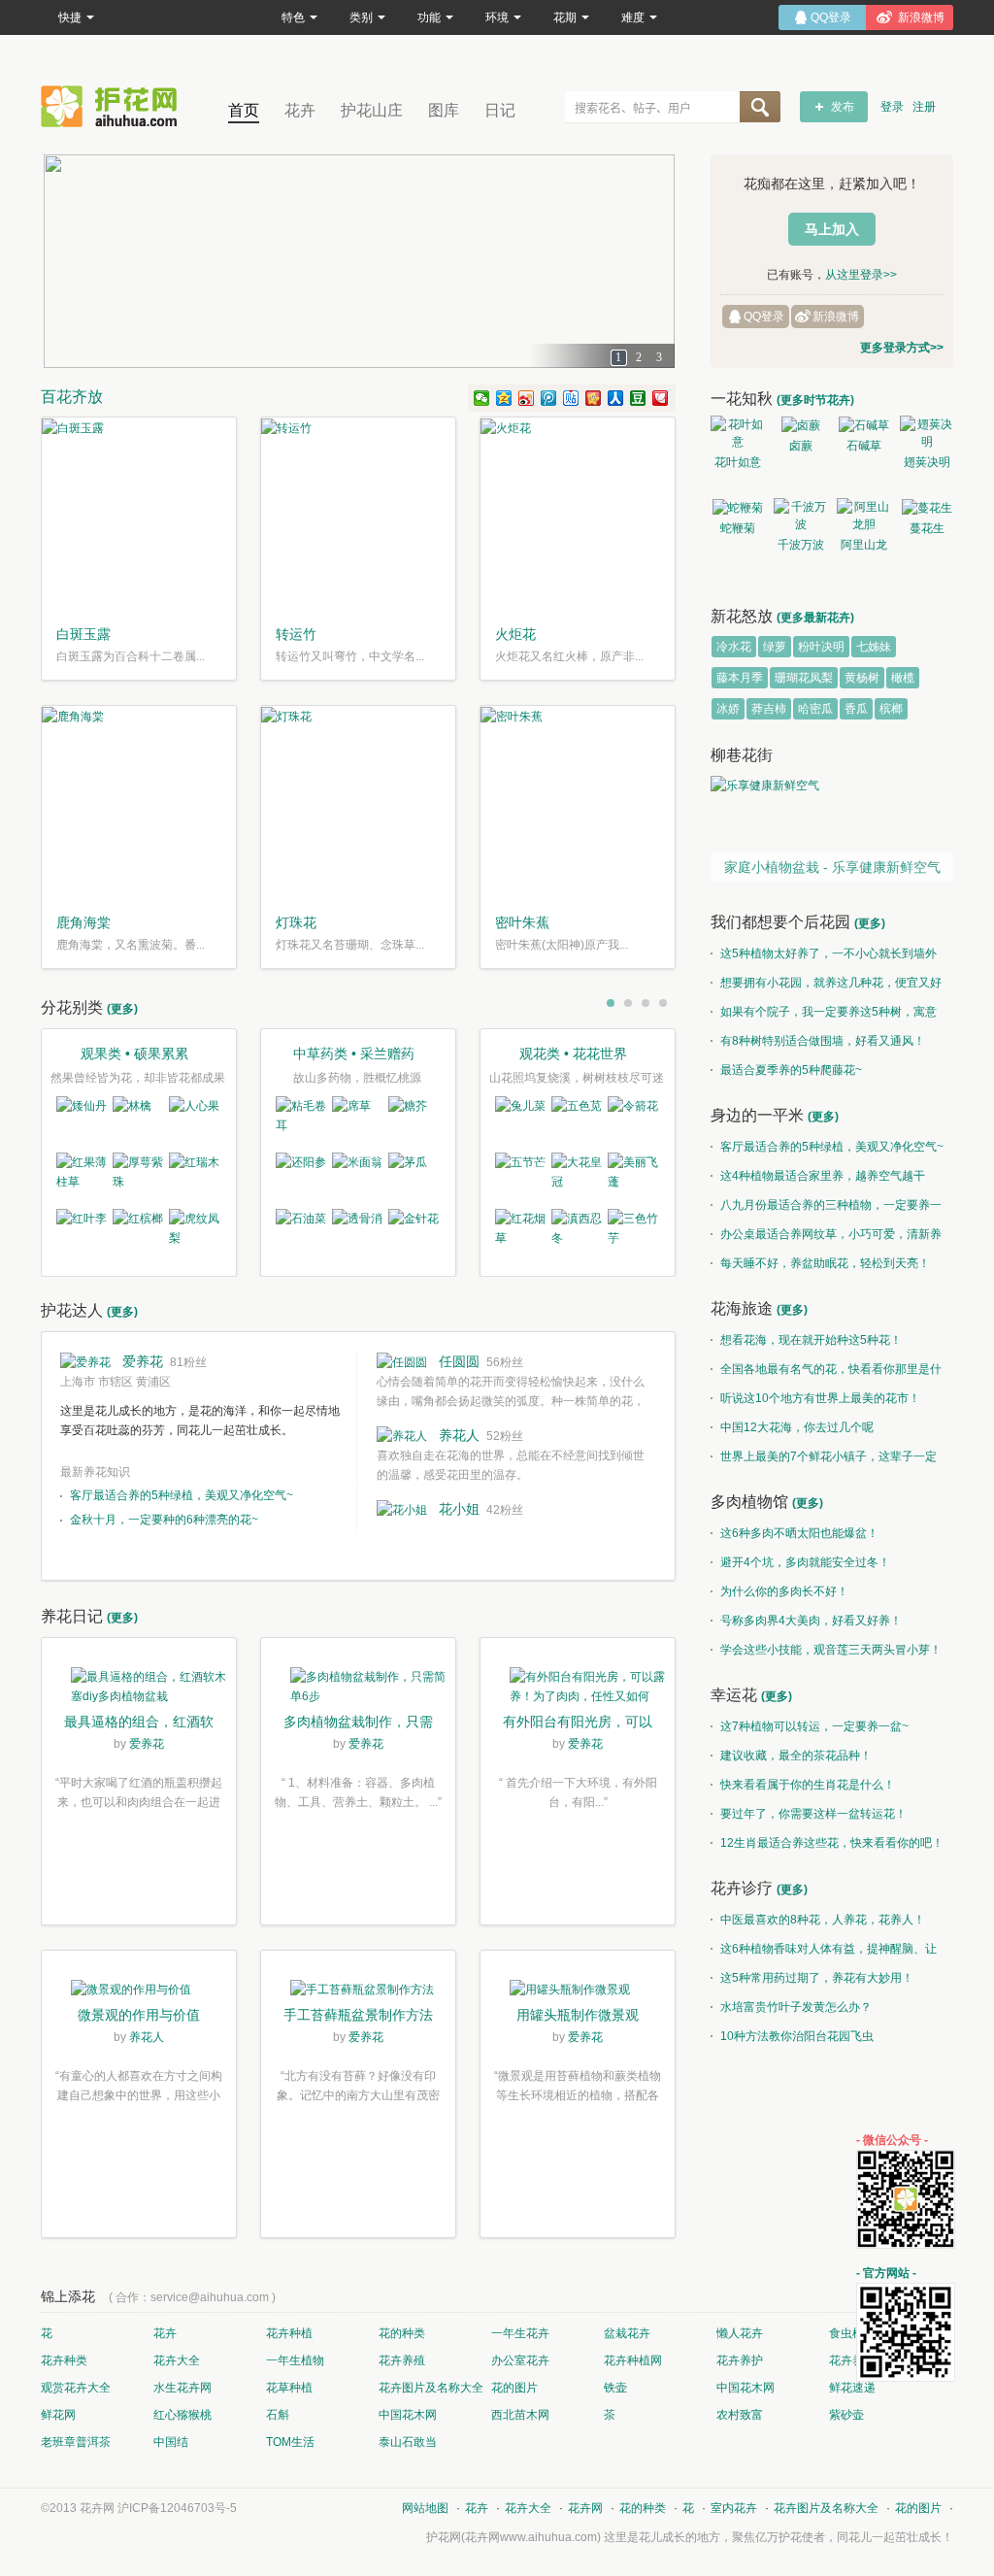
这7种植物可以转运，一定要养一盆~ (814, 1726)
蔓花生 (927, 528)
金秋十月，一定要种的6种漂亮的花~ (164, 1520)
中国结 (171, 2442)
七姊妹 (874, 647)
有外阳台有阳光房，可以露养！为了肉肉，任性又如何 (578, 1723)
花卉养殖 (402, 2360)
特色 (293, 17)
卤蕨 (801, 446)
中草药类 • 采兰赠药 (354, 1054)
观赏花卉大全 (76, 2388)
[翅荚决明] (927, 433)
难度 (633, 17)
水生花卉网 (182, 2388)
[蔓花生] (927, 507)
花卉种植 (289, 2333)
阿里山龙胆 (864, 548)
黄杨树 (862, 678)
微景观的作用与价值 (139, 2015)
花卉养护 (740, 2360)
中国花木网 (745, 2388)
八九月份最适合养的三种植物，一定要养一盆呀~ (826, 1209)
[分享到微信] (482, 398)
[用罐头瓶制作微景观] (578, 1992)
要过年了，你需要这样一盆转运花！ (813, 1814)
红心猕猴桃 (182, 2415)
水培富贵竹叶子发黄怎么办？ (796, 2007)
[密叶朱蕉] (578, 803)
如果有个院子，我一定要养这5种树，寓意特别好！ (824, 1016)
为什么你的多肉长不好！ (784, 1591)
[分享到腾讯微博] (549, 398)
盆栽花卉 (627, 2333)
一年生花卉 (520, 2333)
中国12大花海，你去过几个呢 (797, 1427)
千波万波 (801, 545)
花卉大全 (177, 2360)
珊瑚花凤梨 (804, 678)
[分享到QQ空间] (504, 398)
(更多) (122, 1009)
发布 (843, 107)
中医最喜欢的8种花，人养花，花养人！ (823, 1920)
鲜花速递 (852, 2388)
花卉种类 (64, 2360)
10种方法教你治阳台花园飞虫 (797, 2036)
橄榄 (903, 678)
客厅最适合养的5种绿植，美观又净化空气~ (182, 1495)
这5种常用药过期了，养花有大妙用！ (817, 1978)
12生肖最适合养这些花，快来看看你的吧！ (832, 1843)
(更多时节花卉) (815, 400)
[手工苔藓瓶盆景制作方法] (358, 1992)
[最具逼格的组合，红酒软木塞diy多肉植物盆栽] (139, 1689)
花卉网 (114, 106)
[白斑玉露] (139, 515)
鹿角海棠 (83, 922)
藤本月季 (740, 678)
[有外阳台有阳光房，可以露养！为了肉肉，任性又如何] (578, 1689)
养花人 (459, 1435)
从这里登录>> (861, 275)
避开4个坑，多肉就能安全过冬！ (805, 1562)
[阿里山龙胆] (863, 516)
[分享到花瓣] (661, 398)
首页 (244, 110)
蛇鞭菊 (738, 528)
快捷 (70, 17)
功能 (429, 17)
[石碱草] (863, 425)
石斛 (278, 2415)
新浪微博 (836, 317)
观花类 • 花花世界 (573, 1054)
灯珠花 (296, 922)
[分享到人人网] (616, 398)
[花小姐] (402, 1509)
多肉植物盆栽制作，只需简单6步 (358, 1723)
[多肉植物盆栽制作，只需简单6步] (358, 1689)
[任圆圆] (402, 1362)
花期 (565, 17)
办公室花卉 (520, 2360)
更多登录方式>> (902, 348)
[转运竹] (358, 515)
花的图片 (514, 2388)
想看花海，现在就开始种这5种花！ (811, 1340)
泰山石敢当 (408, 2442)
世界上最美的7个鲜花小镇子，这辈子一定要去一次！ (824, 1460)
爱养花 (143, 1361)
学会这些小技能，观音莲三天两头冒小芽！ (831, 1650)
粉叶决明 (821, 647)
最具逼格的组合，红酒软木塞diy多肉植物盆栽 (139, 1723)
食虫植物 (852, 2333)
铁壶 (615, 2388)
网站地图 (425, 2508)
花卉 (300, 110)
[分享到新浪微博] (527, 398)
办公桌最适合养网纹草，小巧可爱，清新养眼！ (826, 1238)
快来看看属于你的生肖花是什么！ (808, 1785)
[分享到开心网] (594, 398)
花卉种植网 (633, 2360)
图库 (444, 110)
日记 (500, 110)
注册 (924, 107)
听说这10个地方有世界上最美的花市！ (820, 1398)
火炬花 (515, 634)
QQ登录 (764, 317)
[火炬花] (578, 515)
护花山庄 (372, 110)
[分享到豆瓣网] (638, 398)
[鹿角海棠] (139, 803)
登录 (892, 107)
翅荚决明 (927, 462)
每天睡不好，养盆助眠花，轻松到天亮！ (825, 1263)
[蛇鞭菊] (737, 507)
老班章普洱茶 (76, 2442)
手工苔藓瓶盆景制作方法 (358, 2015)
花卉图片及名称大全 (431, 2388)
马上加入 (832, 229)
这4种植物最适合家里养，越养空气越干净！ (818, 1180)
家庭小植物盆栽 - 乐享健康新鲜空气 (832, 867)
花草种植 (289, 2388)
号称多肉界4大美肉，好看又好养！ (811, 1621)
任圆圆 (459, 1361)
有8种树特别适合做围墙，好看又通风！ (823, 1041)
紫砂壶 (846, 2415)
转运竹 (296, 634)
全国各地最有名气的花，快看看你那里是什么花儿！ (826, 1373)
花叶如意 (738, 462)
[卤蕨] (800, 425)
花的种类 (402, 2333)
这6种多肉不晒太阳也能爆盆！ (799, 1533)
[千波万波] (800, 516)
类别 (361, 17)
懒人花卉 (740, 2333)
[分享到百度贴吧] (571, 398)
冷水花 (734, 647)
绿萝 (775, 647)
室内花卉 (734, 2508)
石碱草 (864, 446)
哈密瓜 (815, 709)
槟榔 (891, 709)
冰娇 (728, 709)
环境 (497, 17)
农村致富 (740, 2415)
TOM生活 (290, 2442)
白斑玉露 (83, 634)
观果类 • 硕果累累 (134, 1054)
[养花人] (402, 1436)
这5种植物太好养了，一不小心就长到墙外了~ (824, 957)
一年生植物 (295, 2360)
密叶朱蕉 (522, 922)
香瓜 (856, 709)
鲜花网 (58, 2415)
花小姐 (459, 1509)
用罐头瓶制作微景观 (578, 2015)
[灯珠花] (358, 803)
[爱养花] (85, 1362)
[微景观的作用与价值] (139, 1992)
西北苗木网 (520, 2415)
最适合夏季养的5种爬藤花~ (791, 1070)
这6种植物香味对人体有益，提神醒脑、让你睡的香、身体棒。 (824, 1953)
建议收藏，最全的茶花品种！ (796, 1756)
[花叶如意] (737, 433)
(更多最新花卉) (815, 618)
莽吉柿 (769, 709)
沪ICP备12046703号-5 (177, 2508)
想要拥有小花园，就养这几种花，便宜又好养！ (826, 987)
